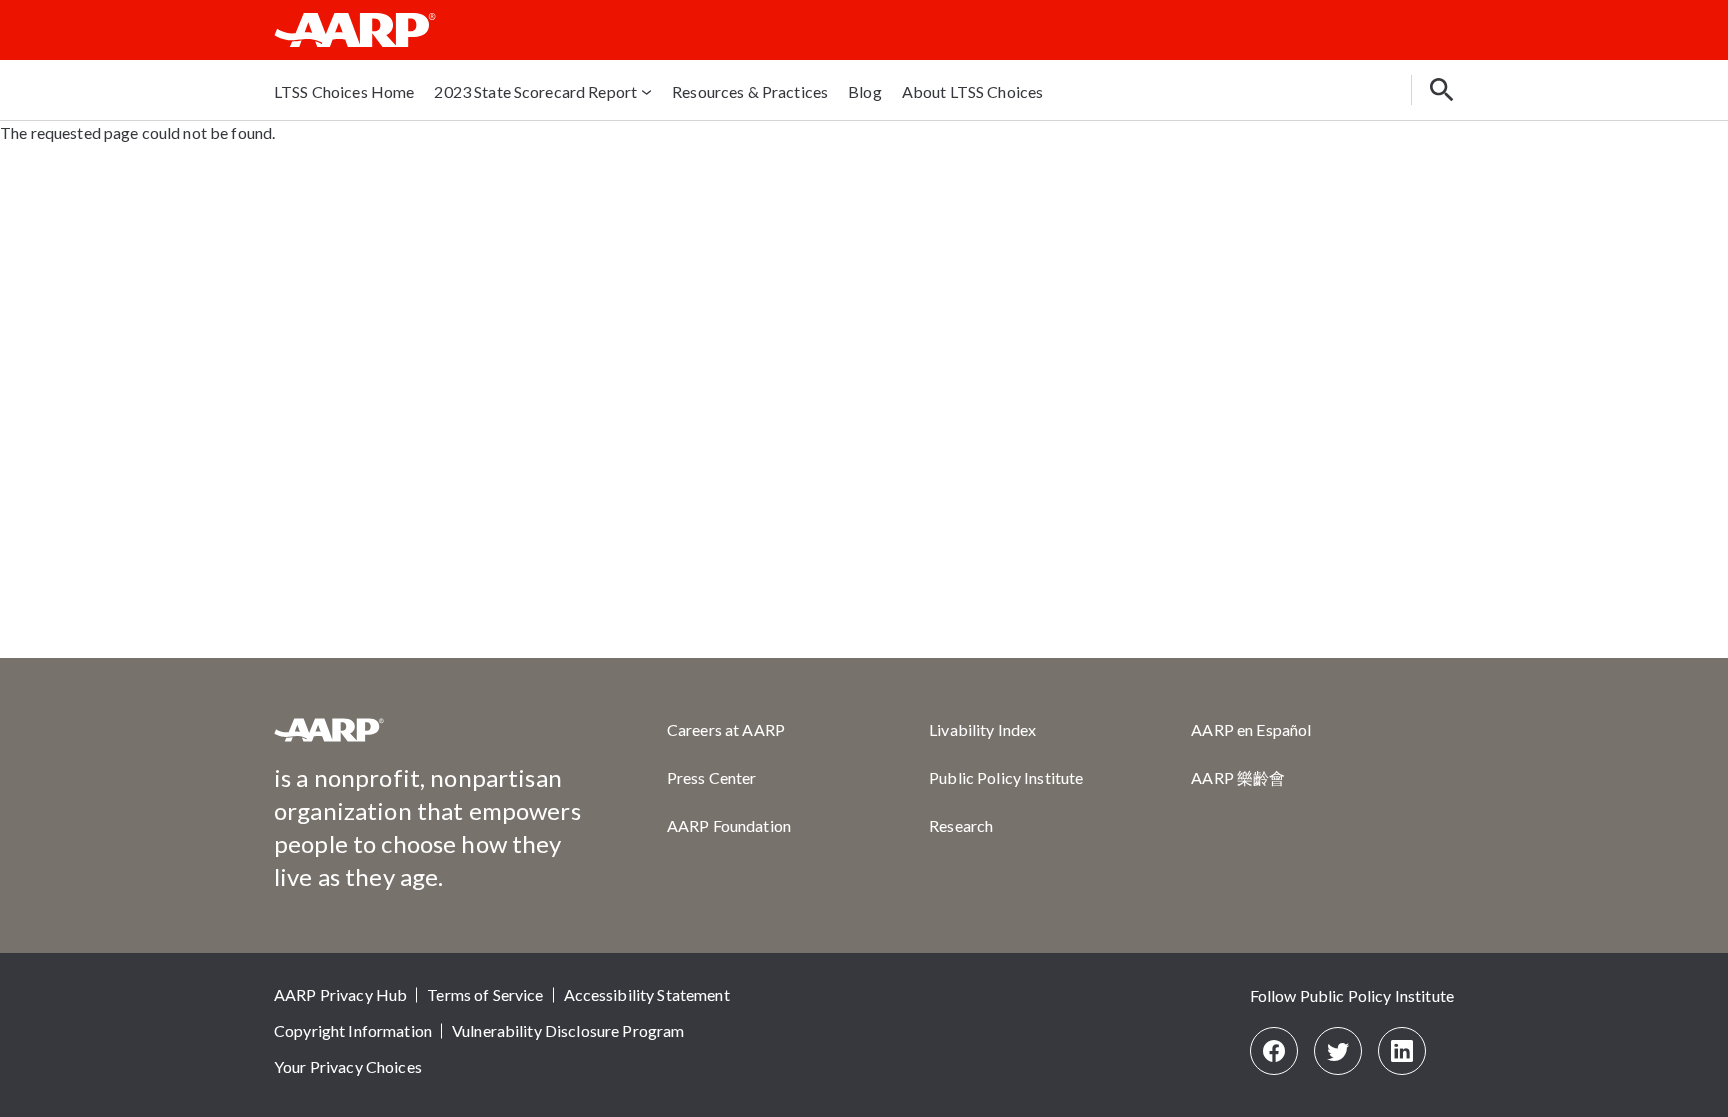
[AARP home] (329, 737)
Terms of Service (485, 994)
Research (961, 825)
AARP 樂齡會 (1238, 777)
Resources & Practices (750, 91)
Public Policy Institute (1006, 777)
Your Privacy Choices (348, 1066)
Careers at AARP (726, 729)
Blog (865, 91)
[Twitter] (1338, 1051)
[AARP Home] (355, 30)
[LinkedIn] (1402, 1051)
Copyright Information (353, 1030)
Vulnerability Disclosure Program (568, 1030)
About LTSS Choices (973, 91)
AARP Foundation (729, 825)
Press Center (712, 777)
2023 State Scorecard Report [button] (535, 91)
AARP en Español (1251, 729)
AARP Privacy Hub (340, 994)
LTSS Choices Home (344, 91)
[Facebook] (1274, 1051)
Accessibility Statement (647, 994)
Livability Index (982, 729)
